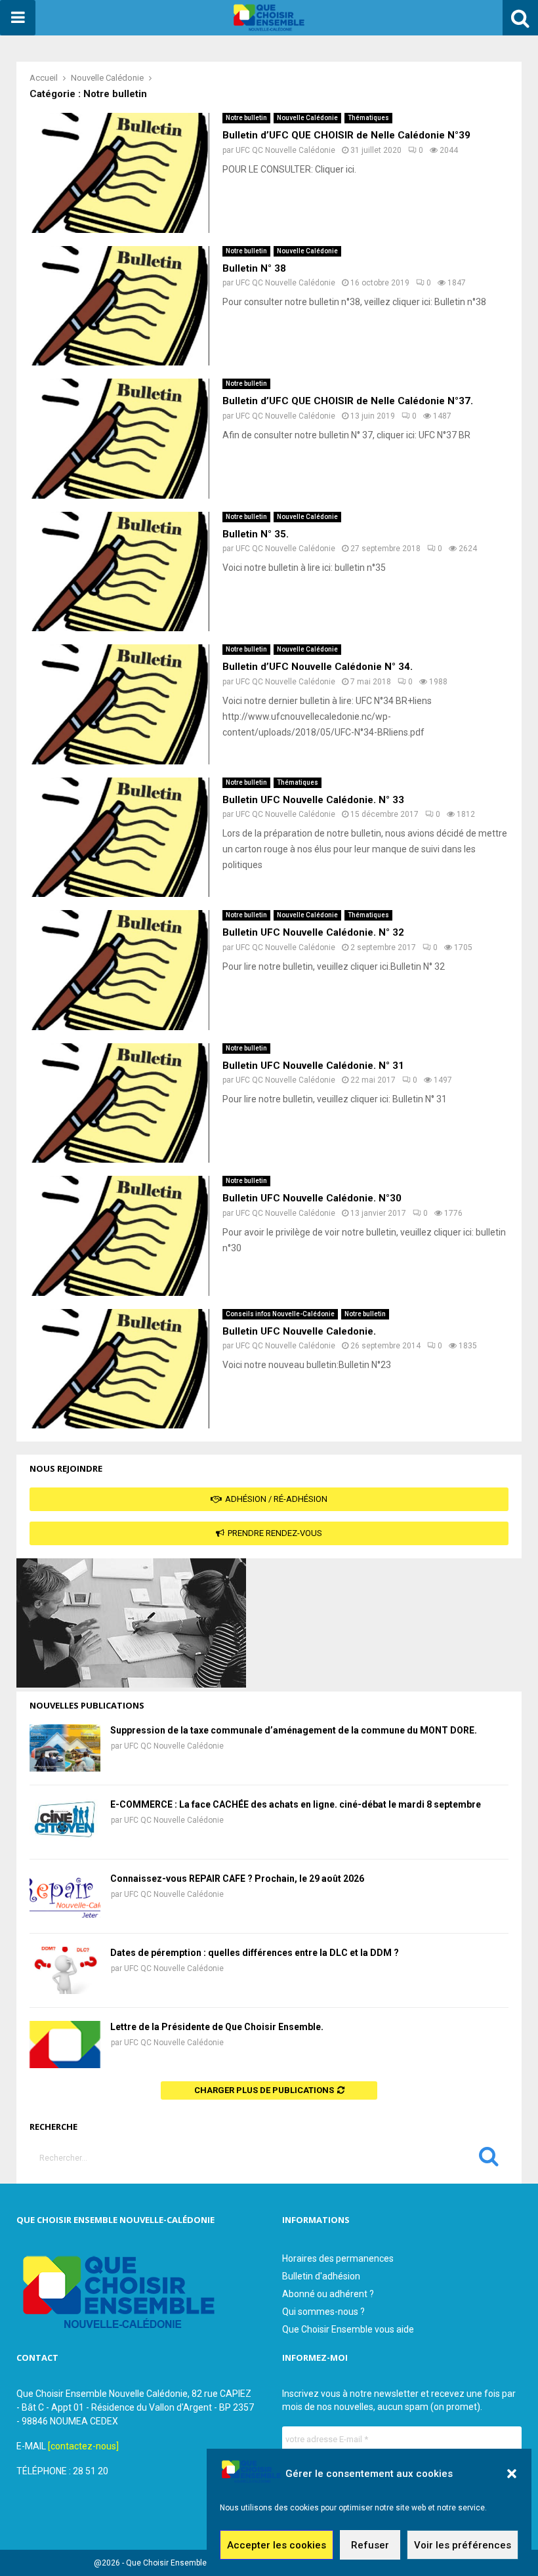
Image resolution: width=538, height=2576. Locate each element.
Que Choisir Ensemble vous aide (348, 2329)
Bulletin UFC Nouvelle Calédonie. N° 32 (313, 932)
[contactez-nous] (83, 2446)
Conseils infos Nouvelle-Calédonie (280, 1314)
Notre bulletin (246, 118)
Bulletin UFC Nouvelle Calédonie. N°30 (312, 1198)
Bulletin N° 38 (254, 268)
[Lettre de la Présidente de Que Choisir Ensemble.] (65, 2045)
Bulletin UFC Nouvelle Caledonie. (299, 1331)
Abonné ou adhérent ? (328, 2294)
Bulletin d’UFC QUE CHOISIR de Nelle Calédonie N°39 (346, 135)
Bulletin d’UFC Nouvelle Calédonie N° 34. (318, 667)
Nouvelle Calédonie (307, 118)
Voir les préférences (463, 2545)
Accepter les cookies (277, 2545)
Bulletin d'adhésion (321, 2276)
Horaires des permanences (338, 2258)
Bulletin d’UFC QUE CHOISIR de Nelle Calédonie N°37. (348, 401)
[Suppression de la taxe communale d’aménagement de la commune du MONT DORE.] (65, 1748)
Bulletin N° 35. (256, 534)
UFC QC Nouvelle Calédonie (285, 150)
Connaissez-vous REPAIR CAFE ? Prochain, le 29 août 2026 (237, 1879)
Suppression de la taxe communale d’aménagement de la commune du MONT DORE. (294, 1730)
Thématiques (368, 118)
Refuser (370, 2545)
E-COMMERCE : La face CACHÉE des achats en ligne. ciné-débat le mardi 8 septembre (296, 1804)
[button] (512, 2474)
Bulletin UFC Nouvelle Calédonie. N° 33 (313, 800)
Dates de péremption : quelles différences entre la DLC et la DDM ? (255, 1953)
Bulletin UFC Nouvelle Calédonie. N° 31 (313, 1066)
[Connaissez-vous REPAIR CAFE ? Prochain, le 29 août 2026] (65, 1896)
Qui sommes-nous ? (323, 2312)
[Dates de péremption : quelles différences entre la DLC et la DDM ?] (65, 1970)
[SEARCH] (489, 2159)
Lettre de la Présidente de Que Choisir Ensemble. (217, 2027)
